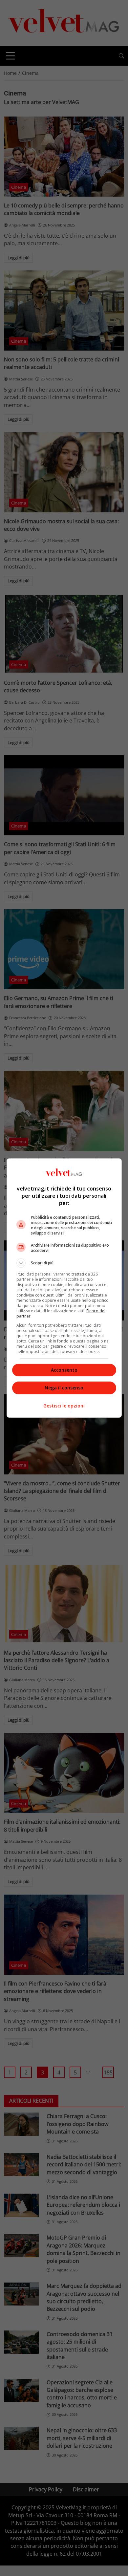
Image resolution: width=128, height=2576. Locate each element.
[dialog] (64, 1288)
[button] (64, 1263)
